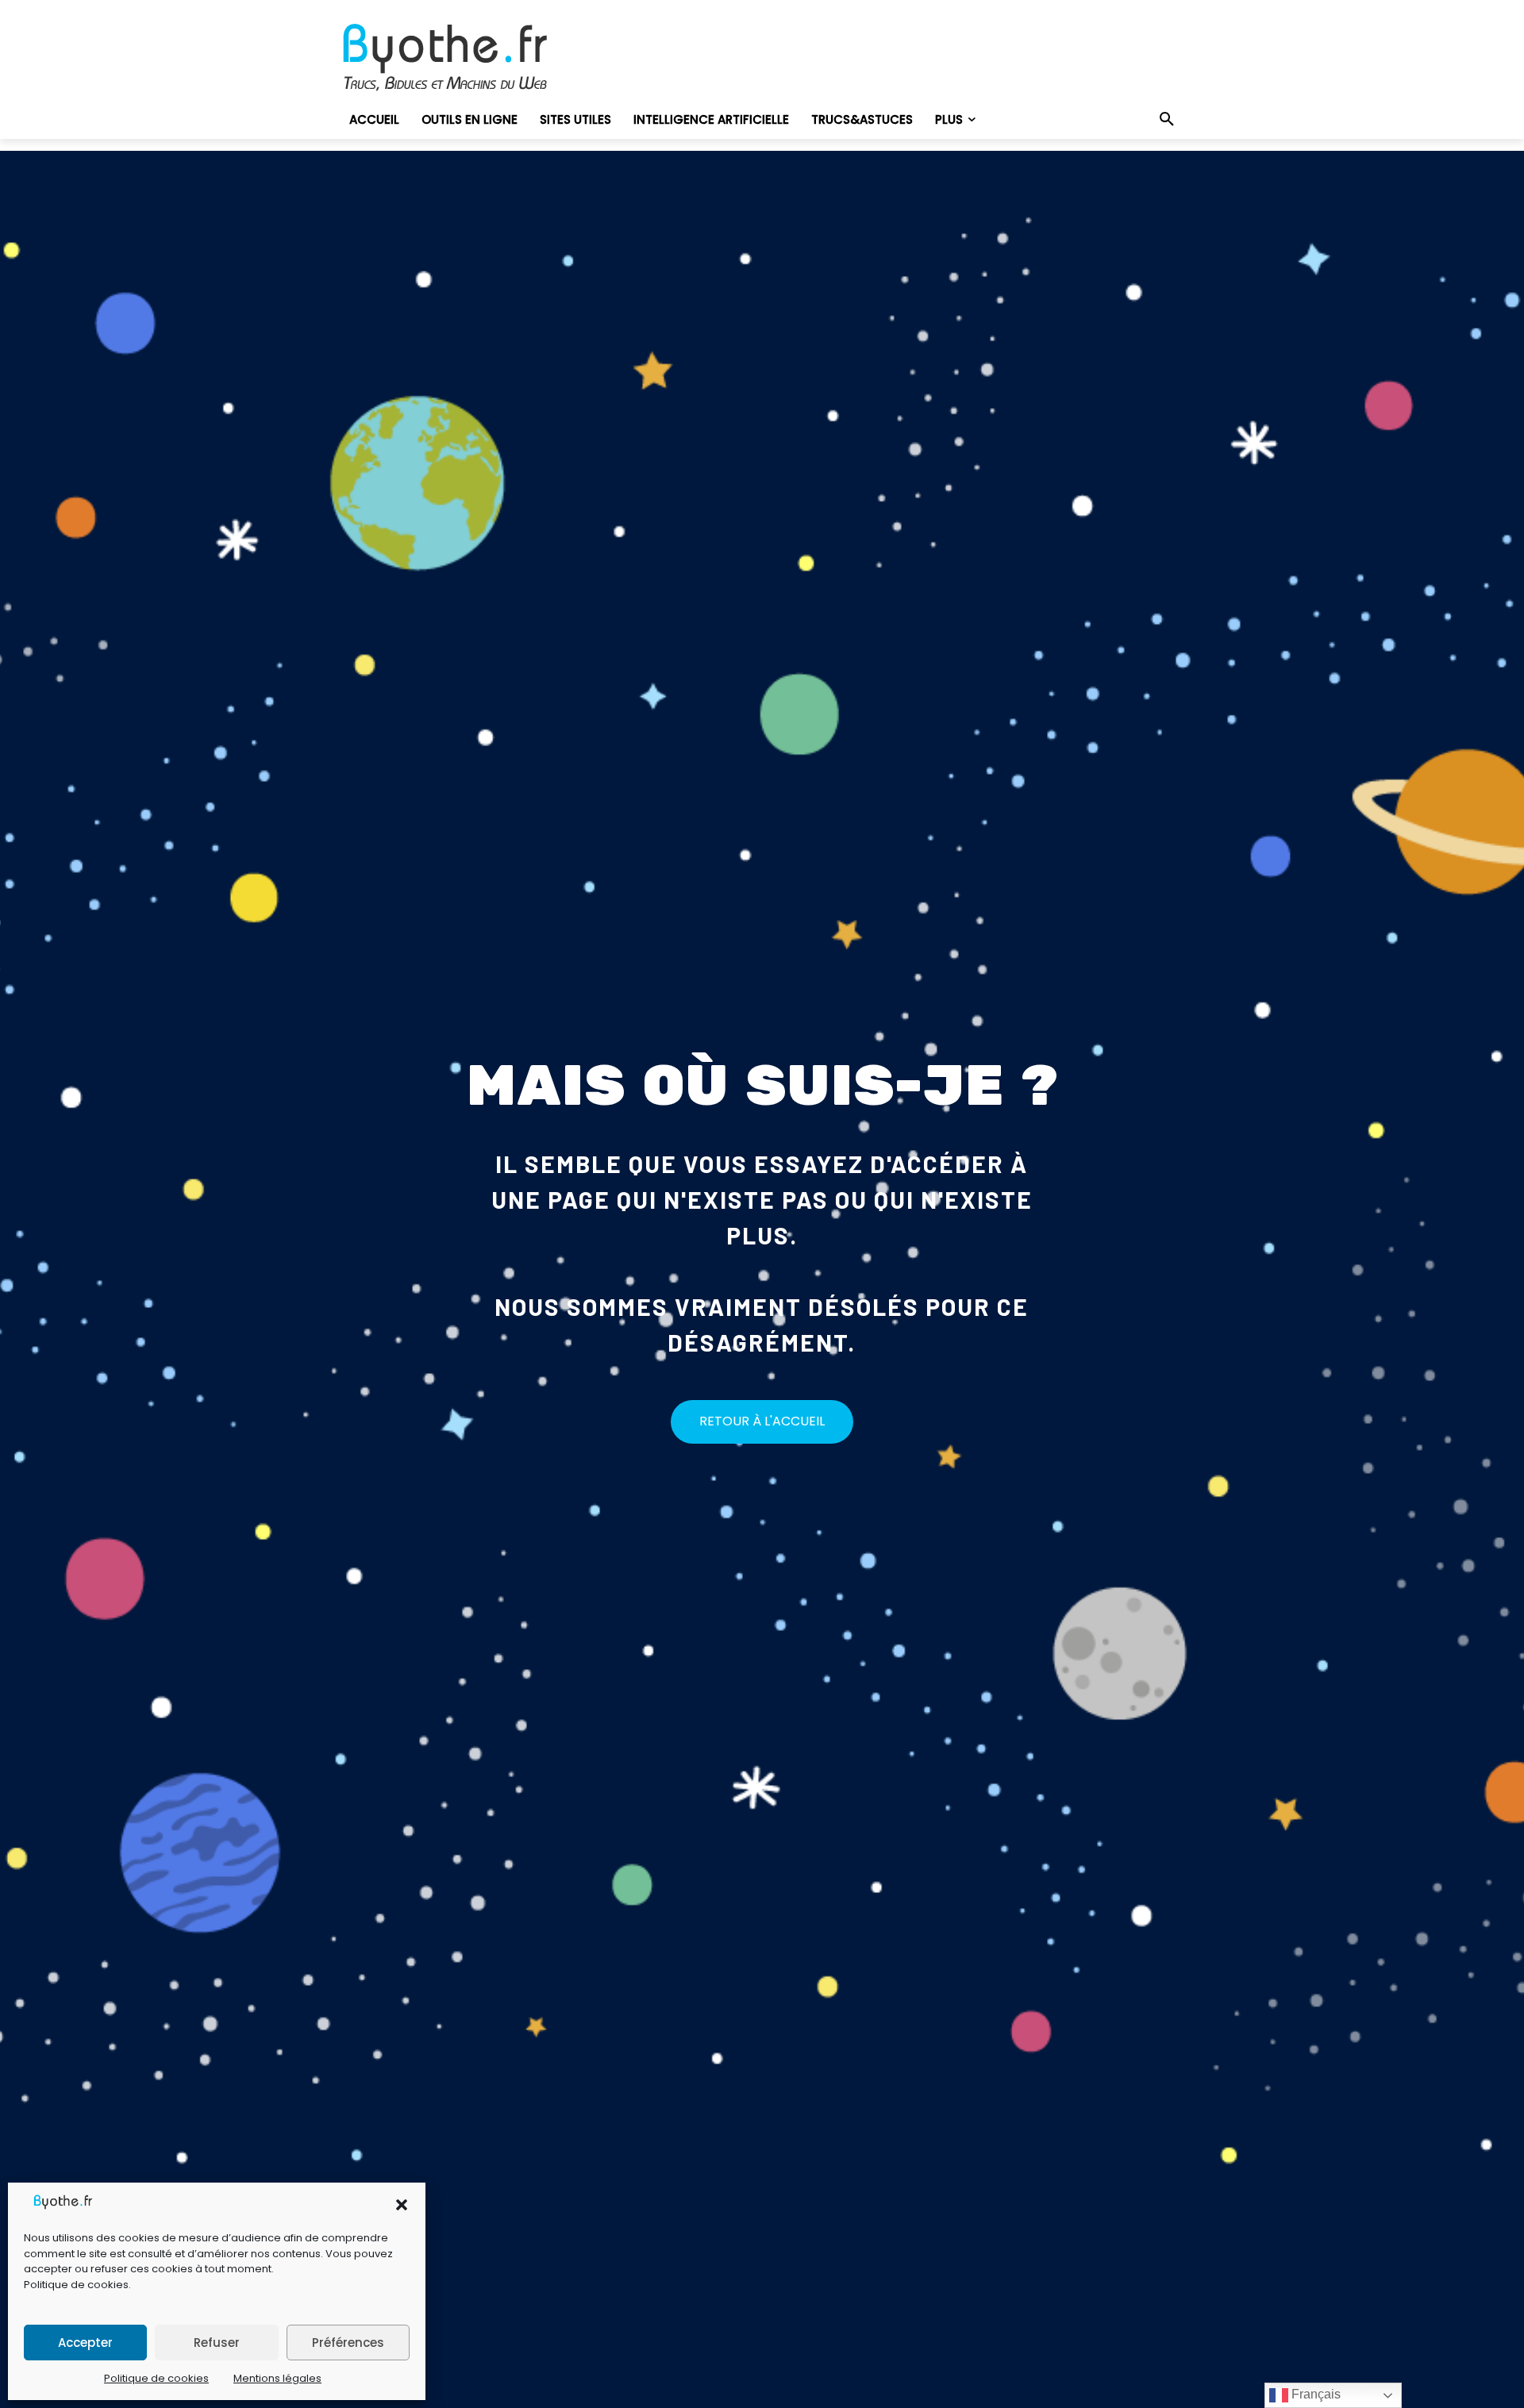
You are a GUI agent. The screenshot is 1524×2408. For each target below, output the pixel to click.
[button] (402, 2205)
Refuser (217, 2343)
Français (1314, 2394)
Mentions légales (277, 2378)
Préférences (348, 2343)
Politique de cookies (76, 2285)
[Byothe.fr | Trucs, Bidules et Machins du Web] (472, 58)
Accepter (85, 2343)
